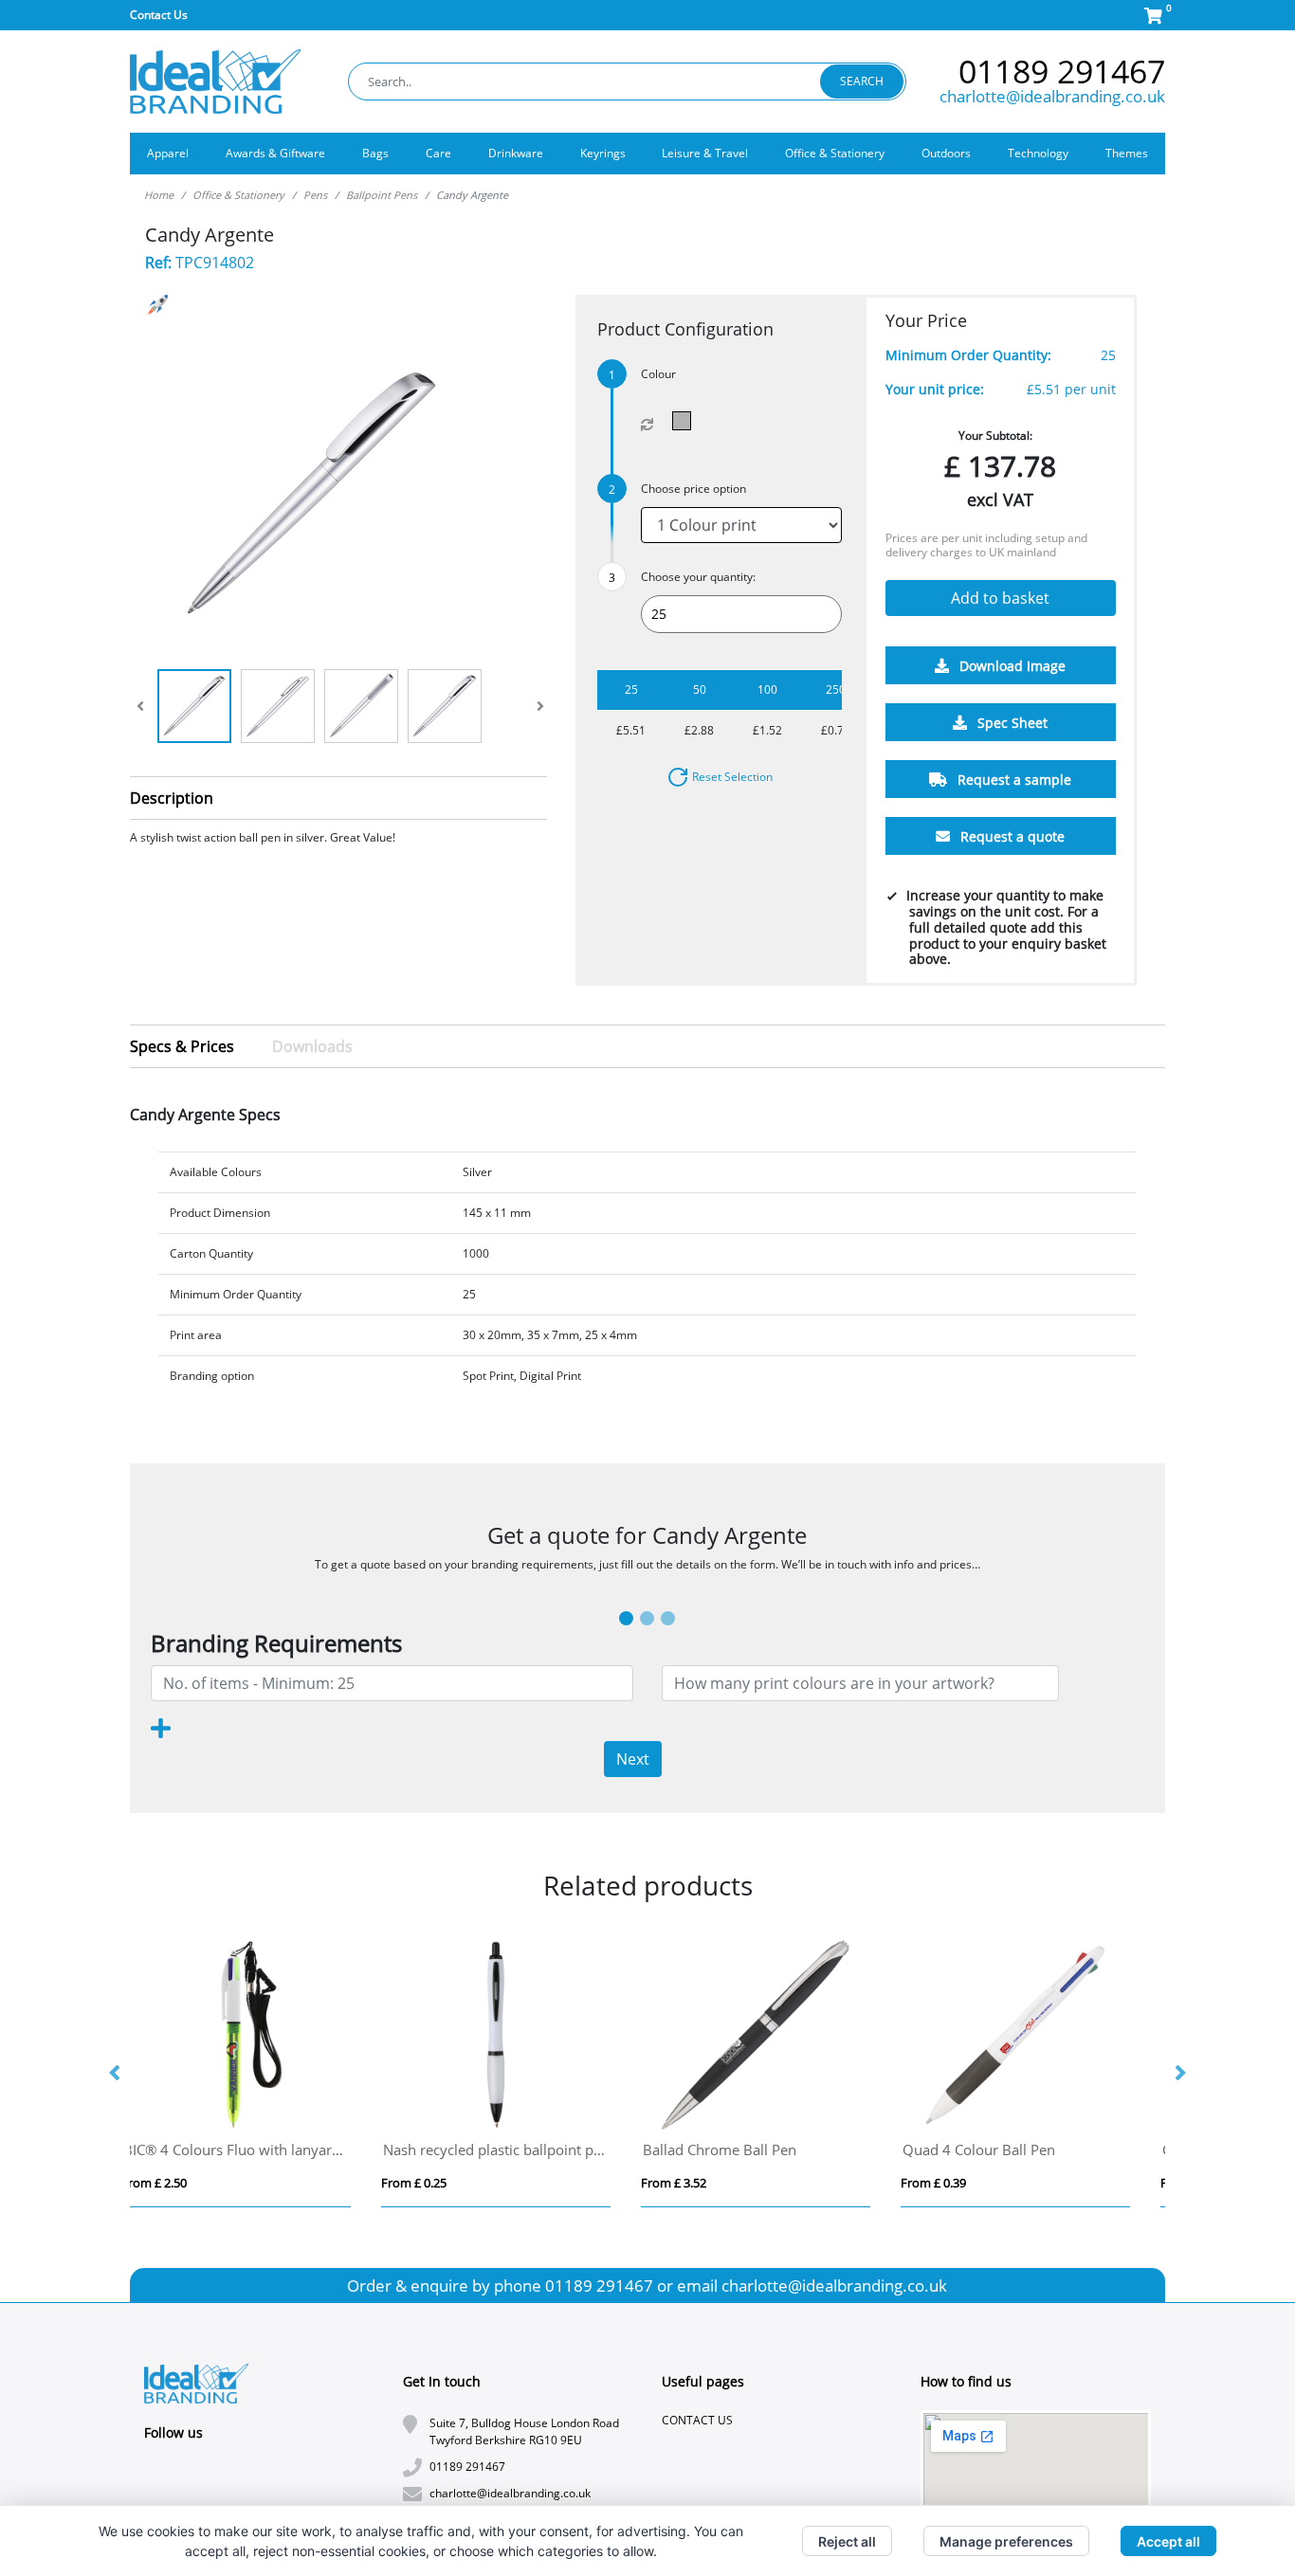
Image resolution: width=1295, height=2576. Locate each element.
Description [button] (172, 798)
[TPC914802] (686, 421)
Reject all (847, 2541)
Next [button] (1179, 2074)
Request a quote (1011, 837)
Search (862, 81)
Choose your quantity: (698, 577)
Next (633, 1759)
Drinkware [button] (516, 153)
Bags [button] (375, 153)
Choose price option (693, 489)
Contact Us (159, 15)
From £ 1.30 (697, 2183)
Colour (658, 374)
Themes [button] (1127, 153)
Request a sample (1012, 780)
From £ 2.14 (957, 2183)
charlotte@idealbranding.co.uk (1052, 96)
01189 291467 (1062, 71)
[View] (194, 706)
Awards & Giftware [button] (275, 153)
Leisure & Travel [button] (705, 153)
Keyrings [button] (603, 153)
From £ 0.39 (438, 2183)
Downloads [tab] (312, 1046)
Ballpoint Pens (382, 195)
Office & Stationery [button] (835, 153)
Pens (315, 195)
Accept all (1168, 2541)
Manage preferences (1006, 2541)
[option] (260, 2074)
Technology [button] (1038, 153)
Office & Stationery (238, 195)
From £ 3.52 (178, 2183)
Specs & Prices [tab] (182, 1046)
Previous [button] (116, 2074)
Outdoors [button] (946, 153)
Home (159, 195)
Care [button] (438, 153)
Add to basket (1000, 599)
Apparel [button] (168, 153)
